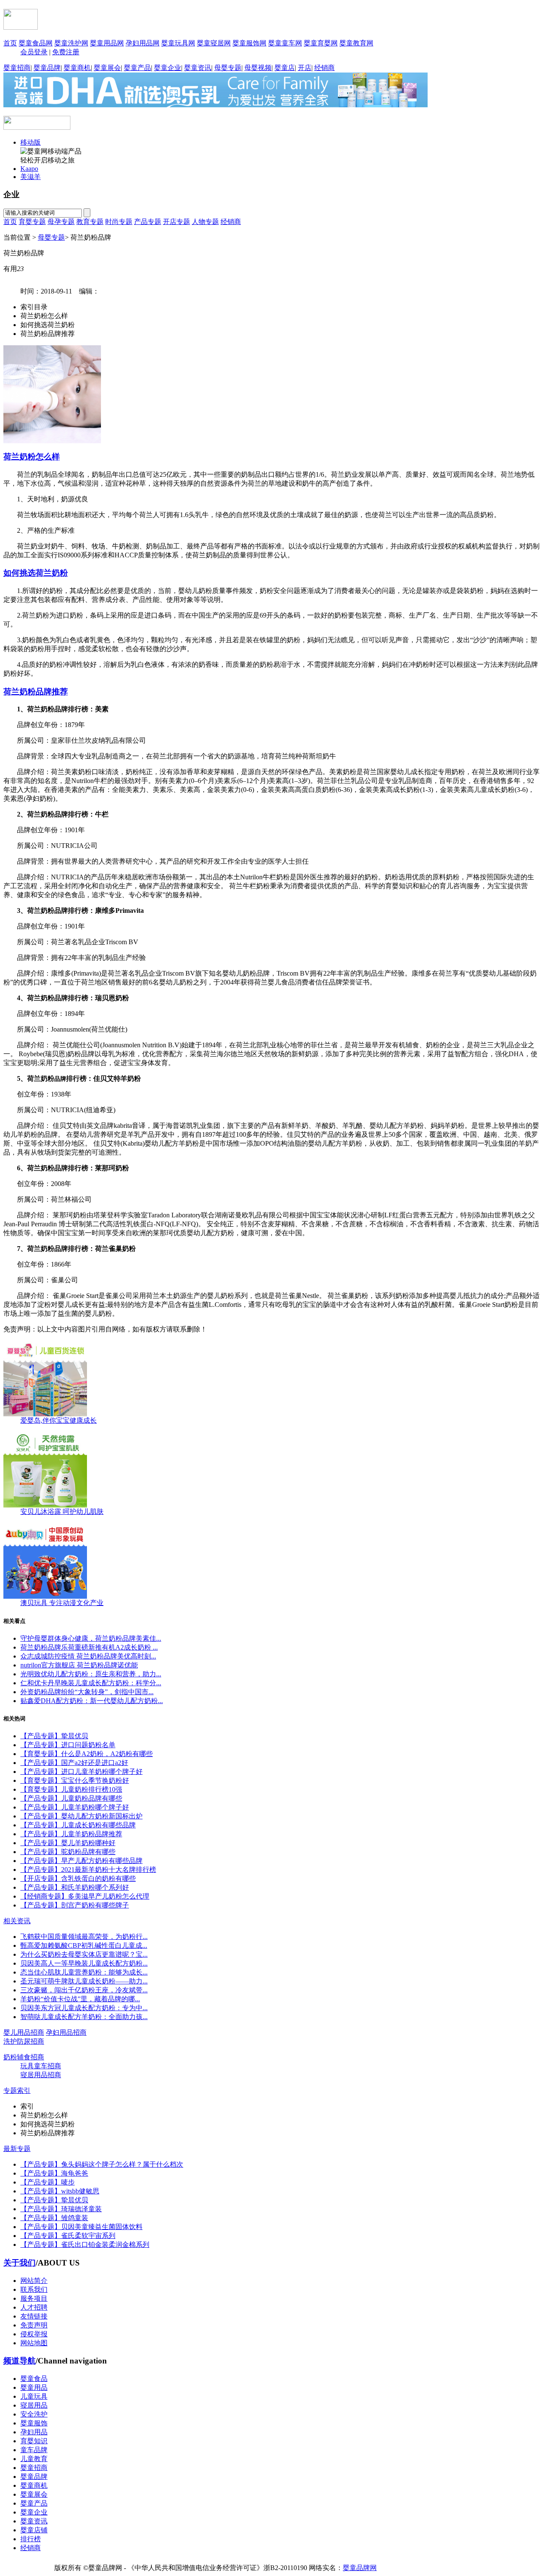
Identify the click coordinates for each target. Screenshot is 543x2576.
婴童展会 (107, 68)
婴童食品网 (36, 43)
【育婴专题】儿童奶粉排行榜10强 (71, 1789)
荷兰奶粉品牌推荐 (36, 692)
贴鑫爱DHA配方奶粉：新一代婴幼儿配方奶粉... (92, 1701)
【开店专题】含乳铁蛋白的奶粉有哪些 (78, 1878)
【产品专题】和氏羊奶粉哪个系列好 (75, 1887)
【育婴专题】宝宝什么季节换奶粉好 (75, 1780)
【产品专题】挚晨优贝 (54, 1736)
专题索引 (17, 2091)
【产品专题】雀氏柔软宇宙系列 (68, 2236)
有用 (14, 269)
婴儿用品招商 (24, 2032)
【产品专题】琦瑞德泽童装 (61, 2209)
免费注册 (66, 52)
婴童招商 (17, 68)
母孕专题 (61, 222)
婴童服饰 (34, 2423)
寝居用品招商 (41, 2075)
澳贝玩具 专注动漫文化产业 (62, 1603)
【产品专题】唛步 (48, 2182)
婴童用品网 (107, 43)
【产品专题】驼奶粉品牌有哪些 (68, 1852)
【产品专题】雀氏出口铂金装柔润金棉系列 (85, 2245)
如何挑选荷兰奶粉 (36, 573)
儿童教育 (34, 2459)
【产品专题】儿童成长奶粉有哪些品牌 (78, 1825)
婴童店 (285, 68)
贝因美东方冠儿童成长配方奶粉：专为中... (84, 2008)
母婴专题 (228, 68)
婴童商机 (77, 68)
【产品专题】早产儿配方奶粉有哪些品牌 (81, 1861)
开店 (305, 68)
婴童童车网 (285, 43)
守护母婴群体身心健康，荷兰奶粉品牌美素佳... (91, 1638)
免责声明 (34, 2325)
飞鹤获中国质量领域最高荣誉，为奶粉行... (84, 1937)
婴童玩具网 (178, 43)
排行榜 (31, 2539)
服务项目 (34, 2298)
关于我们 (20, 2263)
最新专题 (17, 2149)
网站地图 (34, 2343)
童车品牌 (34, 2450)
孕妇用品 (34, 2432)
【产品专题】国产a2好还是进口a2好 (74, 1763)
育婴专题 (32, 222)
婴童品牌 (47, 68)
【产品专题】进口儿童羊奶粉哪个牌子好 (81, 1772)
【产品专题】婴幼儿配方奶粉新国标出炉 (81, 1816)
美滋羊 (31, 177)
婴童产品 (137, 68)
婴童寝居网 (214, 43)
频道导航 (20, 2361)
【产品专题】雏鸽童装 (54, 2218)
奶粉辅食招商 (24, 2057)
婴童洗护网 (71, 43)
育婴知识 (34, 2441)
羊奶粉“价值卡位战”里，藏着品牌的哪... (80, 1999)
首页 (10, 43)
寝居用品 (34, 2405)
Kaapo (29, 169)
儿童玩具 (34, 2396)
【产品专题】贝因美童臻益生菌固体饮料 (81, 2227)
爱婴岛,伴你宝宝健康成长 (59, 1420)
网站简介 (34, 2281)
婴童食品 (34, 2379)
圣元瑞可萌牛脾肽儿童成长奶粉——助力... (84, 1981)
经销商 (325, 68)
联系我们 (34, 2289)
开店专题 (176, 222)
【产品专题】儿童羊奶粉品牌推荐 (71, 1834)
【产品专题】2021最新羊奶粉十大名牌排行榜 (88, 1870)
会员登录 (34, 52)
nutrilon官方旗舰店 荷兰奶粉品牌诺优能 (79, 1665)
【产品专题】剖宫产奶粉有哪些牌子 (75, 1905)
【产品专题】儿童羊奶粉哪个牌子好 (75, 1807)
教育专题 (90, 222)
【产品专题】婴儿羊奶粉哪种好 (68, 1843)
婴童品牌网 (360, 2568)
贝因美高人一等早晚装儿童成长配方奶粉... (84, 1963)
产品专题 (148, 222)
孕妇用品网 (143, 43)
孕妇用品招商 (66, 2032)
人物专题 (205, 222)
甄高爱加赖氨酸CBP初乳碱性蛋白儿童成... (84, 1945)
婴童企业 (168, 68)
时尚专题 (119, 222)
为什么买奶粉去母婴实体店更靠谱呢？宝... (84, 1954)
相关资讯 (17, 1921)
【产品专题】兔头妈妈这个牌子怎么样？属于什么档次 (102, 2164)
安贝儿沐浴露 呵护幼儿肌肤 (62, 1512)
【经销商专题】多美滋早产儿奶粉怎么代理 (85, 1896)
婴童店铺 (34, 2530)
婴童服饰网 (249, 43)
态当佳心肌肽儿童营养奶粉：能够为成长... (84, 1972)
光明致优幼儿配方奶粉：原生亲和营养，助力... (91, 1674)
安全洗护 (34, 2414)
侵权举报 (34, 2334)
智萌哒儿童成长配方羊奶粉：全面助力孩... (84, 2017)
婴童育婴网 (321, 43)
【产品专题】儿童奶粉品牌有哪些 (71, 1798)
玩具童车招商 (41, 2066)
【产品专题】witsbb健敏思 (60, 2191)
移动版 (31, 142)
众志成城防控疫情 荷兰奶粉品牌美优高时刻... (88, 1656)
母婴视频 (258, 68)
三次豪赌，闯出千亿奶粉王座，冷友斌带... (84, 1990)
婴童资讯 (198, 68)
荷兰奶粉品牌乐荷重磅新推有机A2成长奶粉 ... (89, 1647)
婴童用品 (34, 2387)
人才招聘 (34, 2307)
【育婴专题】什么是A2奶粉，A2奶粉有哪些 (87, 1754)
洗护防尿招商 (24, 2041)
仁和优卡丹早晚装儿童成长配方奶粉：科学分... (91, 1683)
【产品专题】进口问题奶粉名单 (68, 1745)
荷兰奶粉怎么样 (32, 457)
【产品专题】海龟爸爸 (54, 2173)
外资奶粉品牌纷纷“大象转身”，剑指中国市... (87, 1692)
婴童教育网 (356, 43)
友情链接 (34, 2316)
